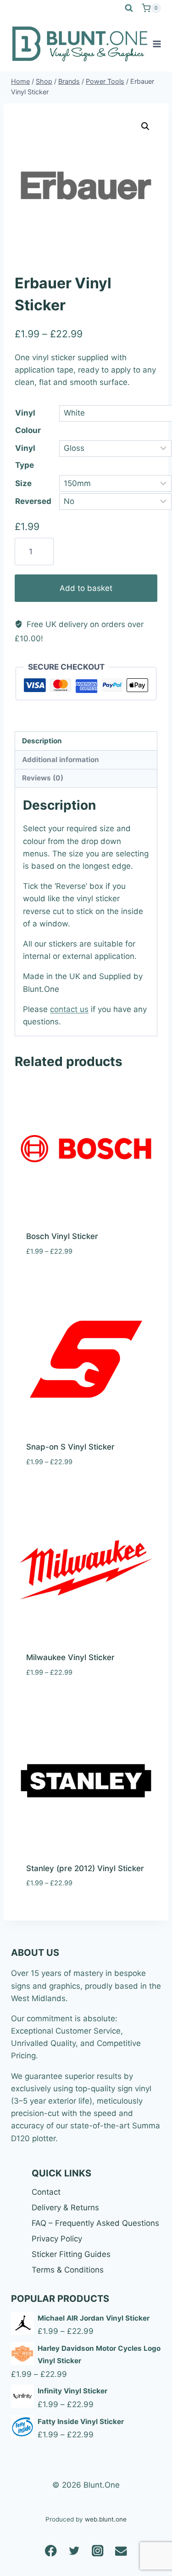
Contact (46, 2192)
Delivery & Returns (65, 2208)
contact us (69, 1009)
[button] (145, 126)
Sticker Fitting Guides (71, 2254)
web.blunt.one (106, 2519)
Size (23, 483)
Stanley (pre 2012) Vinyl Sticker (85, 1868)
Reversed (33, 501)
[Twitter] (75, 2551)
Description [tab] (42, 741)
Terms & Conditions (68, 2270)
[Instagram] (98, 2551)
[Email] (121, 2551)
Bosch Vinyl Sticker (62, 1236)
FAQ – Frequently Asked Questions (95, 2223)
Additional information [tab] (61, 760)
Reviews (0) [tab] (43, 778)
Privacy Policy (57, 2239)
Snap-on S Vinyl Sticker (70, 1447)
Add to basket (86, 588)
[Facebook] (51, 2551)
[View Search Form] (129, 8)
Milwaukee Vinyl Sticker (70, 1657)
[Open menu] (157, 44)
